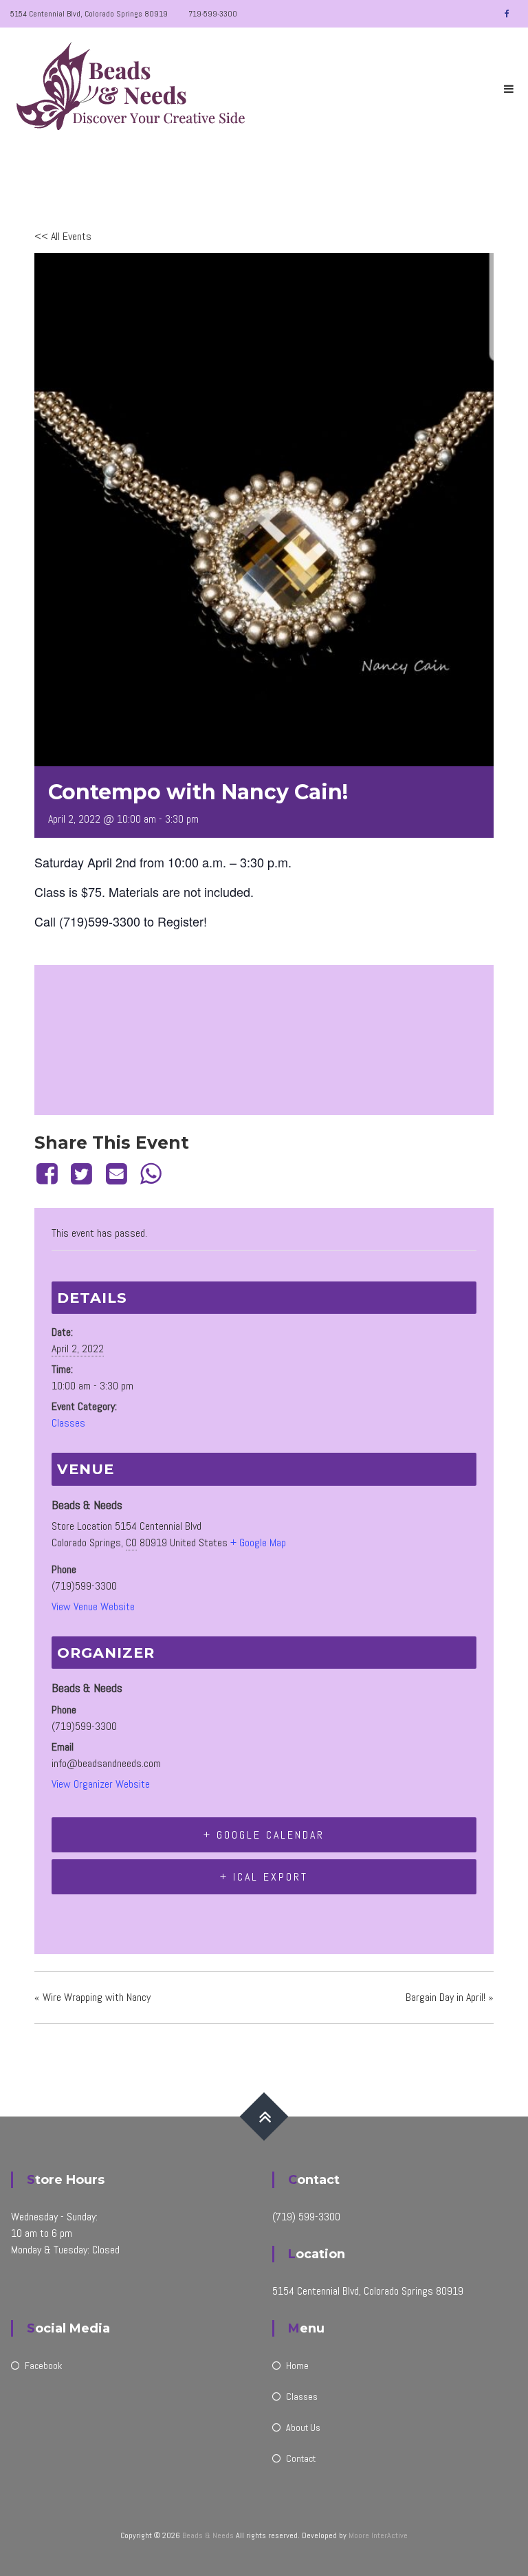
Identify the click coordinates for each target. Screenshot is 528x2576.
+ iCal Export (264, 1877)
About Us (303, 2427)
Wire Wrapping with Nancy (92, 1997)
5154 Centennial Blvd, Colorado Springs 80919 (89, 14)
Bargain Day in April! (450, 1997)
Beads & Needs (208, 2535)
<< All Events (63, 236)
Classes (68, 1423)
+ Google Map (258, 1543)
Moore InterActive (378, 2535)
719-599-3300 (213, 14)
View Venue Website (93, 1606)
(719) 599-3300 (306, 2217)
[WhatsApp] (151, 1174)
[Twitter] (82, 1174)
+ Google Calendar (264, 1835)
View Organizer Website (101, 1784)
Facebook (43, 2366)
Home (297, 2366)
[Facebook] (49, 1174)
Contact (301, 2458)
